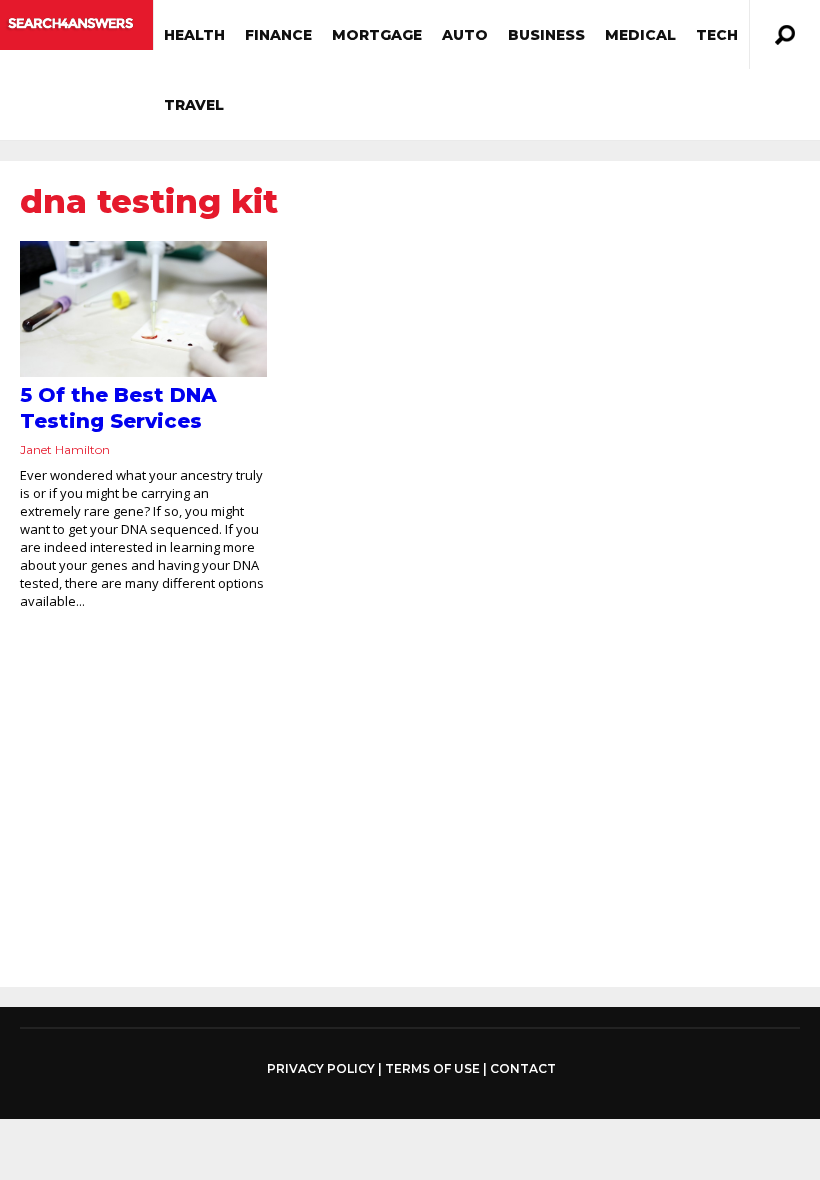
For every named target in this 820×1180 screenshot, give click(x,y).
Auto (465, 35)
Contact (523, 1068)
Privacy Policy (321, 1069)
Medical (640, 35)
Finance (278, 35)
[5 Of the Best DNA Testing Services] (143, 309)
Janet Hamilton (65, 449)
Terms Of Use (432, 1068)
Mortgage (377, 35)
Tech (717, 35)
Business (546, 35)
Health (194, 35)
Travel (194, 105)
